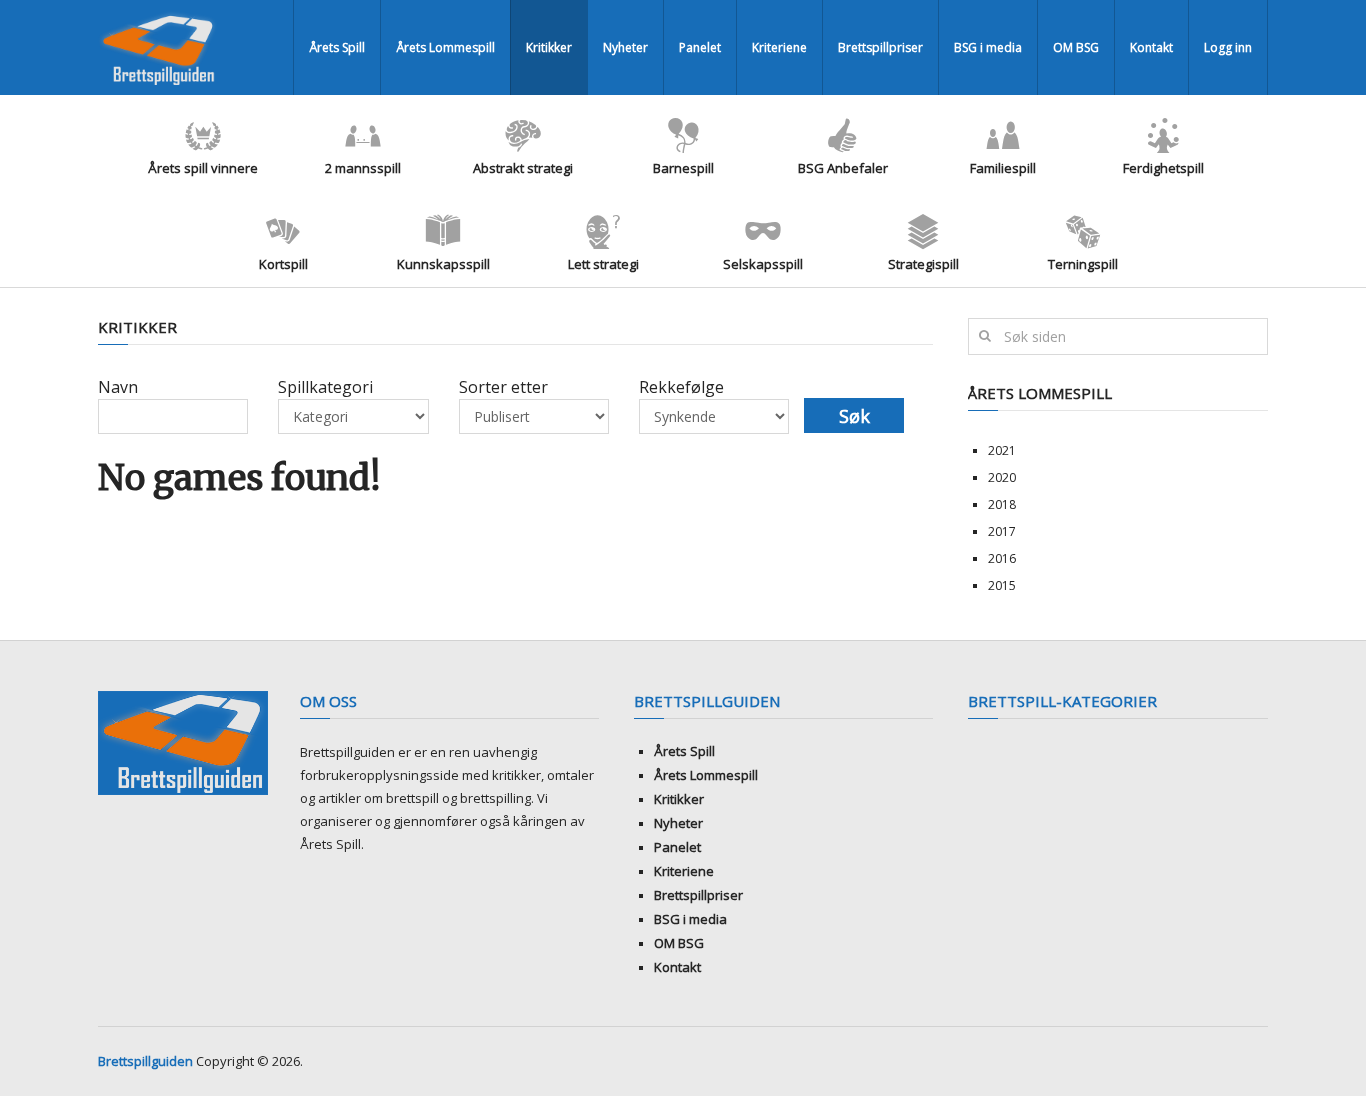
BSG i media (988, 47)
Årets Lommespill (445, 47)
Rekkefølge (681, 387)
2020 (1002, 477)
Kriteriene (779, 47)
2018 (1002, 504)
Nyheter (625, 47)
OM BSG (1076, 47)
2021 (1002, 450)
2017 (1002, 531)
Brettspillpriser (880, 47)
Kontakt (1151, 47)
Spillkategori (325, 387)
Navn (118, 387)
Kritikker (549, 47)
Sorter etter (503, 387)
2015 (1002, 585)
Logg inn (1228, 47)
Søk (854, 416)
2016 (1002, 558)
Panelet (700, 47)
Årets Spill (337, 47)
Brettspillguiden (145, 1061)
